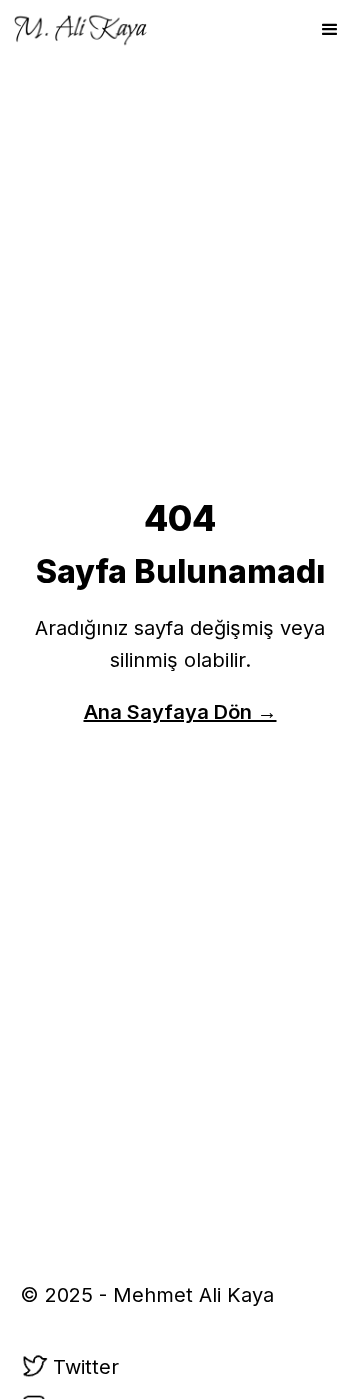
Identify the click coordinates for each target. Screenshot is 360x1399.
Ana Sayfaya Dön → (180, 712)
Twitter (86, 1367)
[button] (330, 30)
